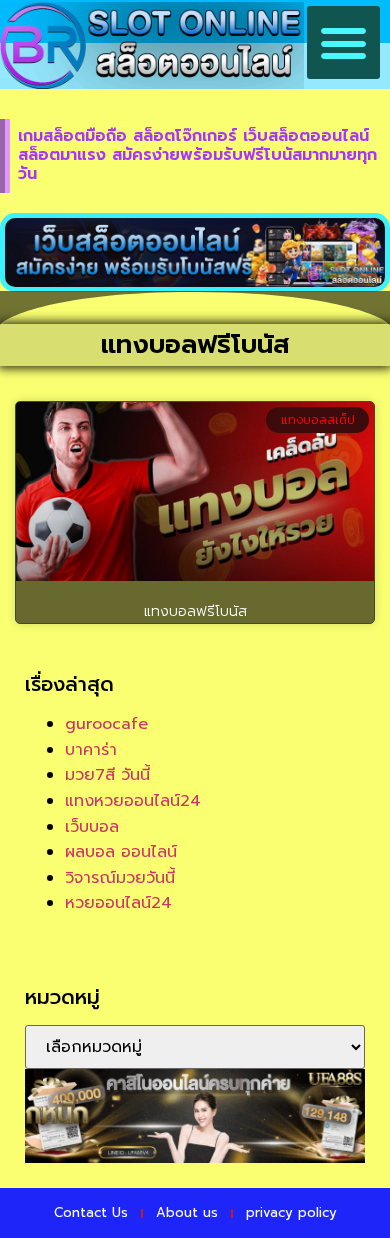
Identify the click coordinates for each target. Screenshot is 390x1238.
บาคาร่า (91, 750)
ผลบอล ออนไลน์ (121, 852)
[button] (344, 43)
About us (187, 1212)
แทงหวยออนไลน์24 (133, 801)
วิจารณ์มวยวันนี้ (120, 878)
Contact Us (91, 1212)
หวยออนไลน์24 (118, 903)
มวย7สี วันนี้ (107, 775)
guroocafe (106, 724)
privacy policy (291, 1212)
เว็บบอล (92, 827)
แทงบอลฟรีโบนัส (195, 611)
